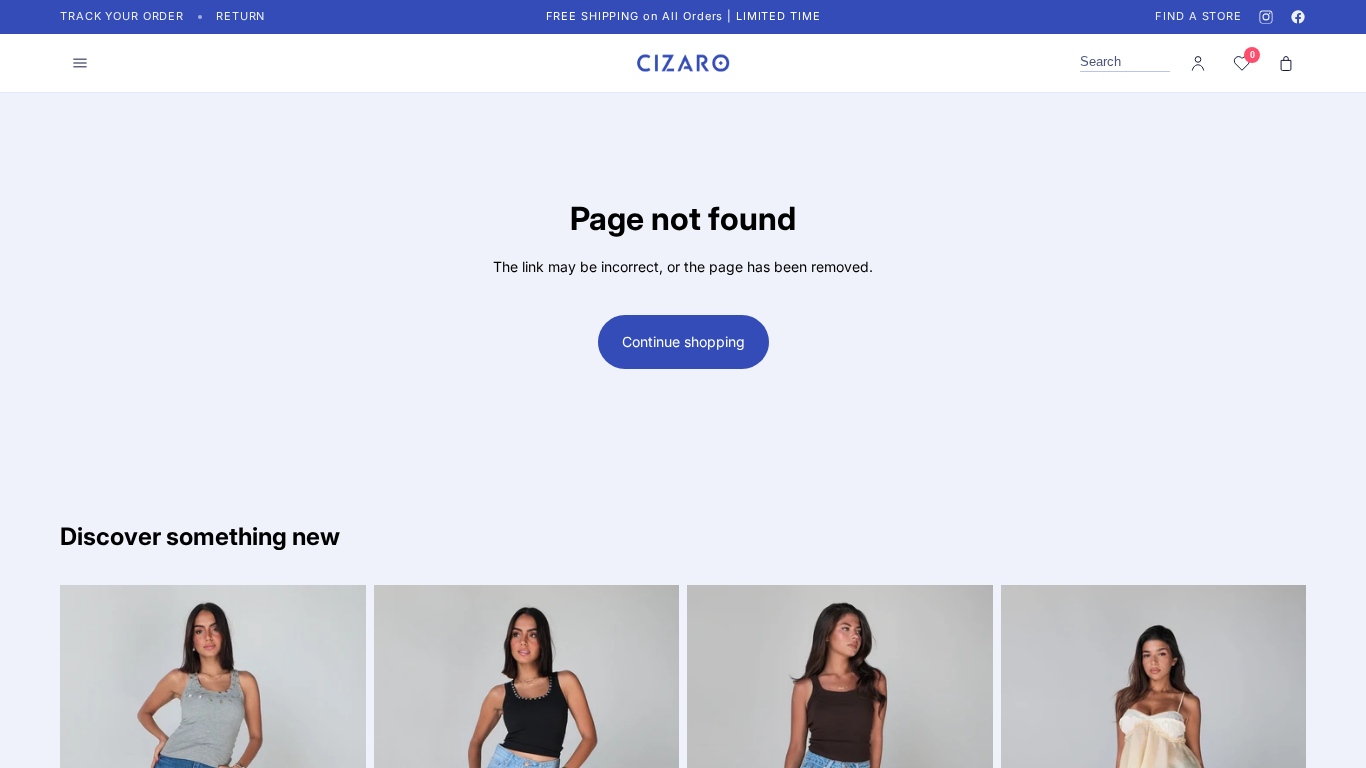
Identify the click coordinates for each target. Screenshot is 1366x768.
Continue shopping (683, 341)
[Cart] (1286, 63)
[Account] (1198, 63)
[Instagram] (1266, 17)
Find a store (1198, 16)
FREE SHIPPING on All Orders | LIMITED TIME (683, 16)
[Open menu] (80, 63)
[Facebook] (1298, 17)
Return (240, 16)
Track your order (122, 16)
